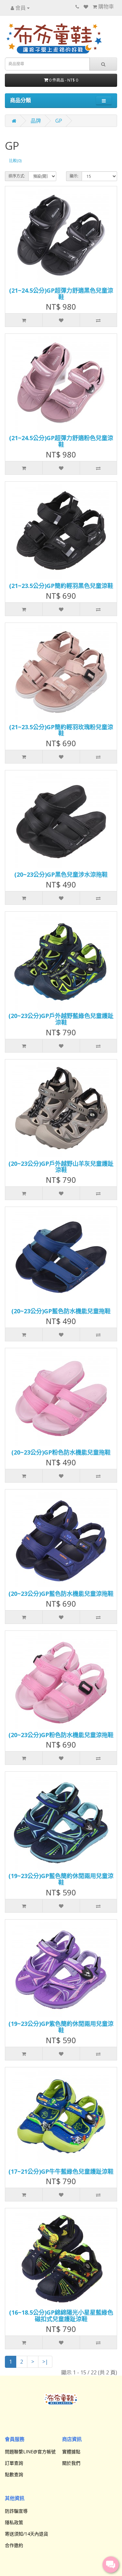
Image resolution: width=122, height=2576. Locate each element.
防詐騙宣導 (16, 2511)
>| (45, 2362)
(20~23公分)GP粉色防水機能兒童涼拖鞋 (61, 1735)
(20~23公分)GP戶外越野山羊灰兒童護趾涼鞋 (61, 1167)
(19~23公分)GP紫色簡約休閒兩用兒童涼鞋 (61, 2027)
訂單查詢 (14, 2463)
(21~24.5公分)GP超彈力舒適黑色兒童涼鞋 (61, 294)
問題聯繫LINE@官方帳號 (30, 2452)
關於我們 (71, 2463)
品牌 (36, 121)
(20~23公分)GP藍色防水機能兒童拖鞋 (61, 1311)
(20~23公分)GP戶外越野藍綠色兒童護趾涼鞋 (61, 1019)
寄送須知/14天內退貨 (27, 2534)
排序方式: (17, 176)
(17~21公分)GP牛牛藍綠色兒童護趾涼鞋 (61, 2171)
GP (59, 121)
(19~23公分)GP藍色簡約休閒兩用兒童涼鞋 (61, 1879)
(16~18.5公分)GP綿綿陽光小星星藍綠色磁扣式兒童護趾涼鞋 (61, 2316)
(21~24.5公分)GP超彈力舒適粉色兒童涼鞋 (61, 441)
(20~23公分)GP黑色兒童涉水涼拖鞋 (61, 874)
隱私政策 (14, 2522)
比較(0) (15, 161)
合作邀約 (14, 2545)
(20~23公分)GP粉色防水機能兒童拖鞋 (61, 1452)
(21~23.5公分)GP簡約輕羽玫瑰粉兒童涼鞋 (61, 730)
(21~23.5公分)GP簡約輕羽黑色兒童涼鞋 (61, 586)
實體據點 (71, 2452)
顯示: (74, 176)
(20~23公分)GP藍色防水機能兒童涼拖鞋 (61, 1594)
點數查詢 (14, 2474)
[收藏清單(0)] (86, 7)
